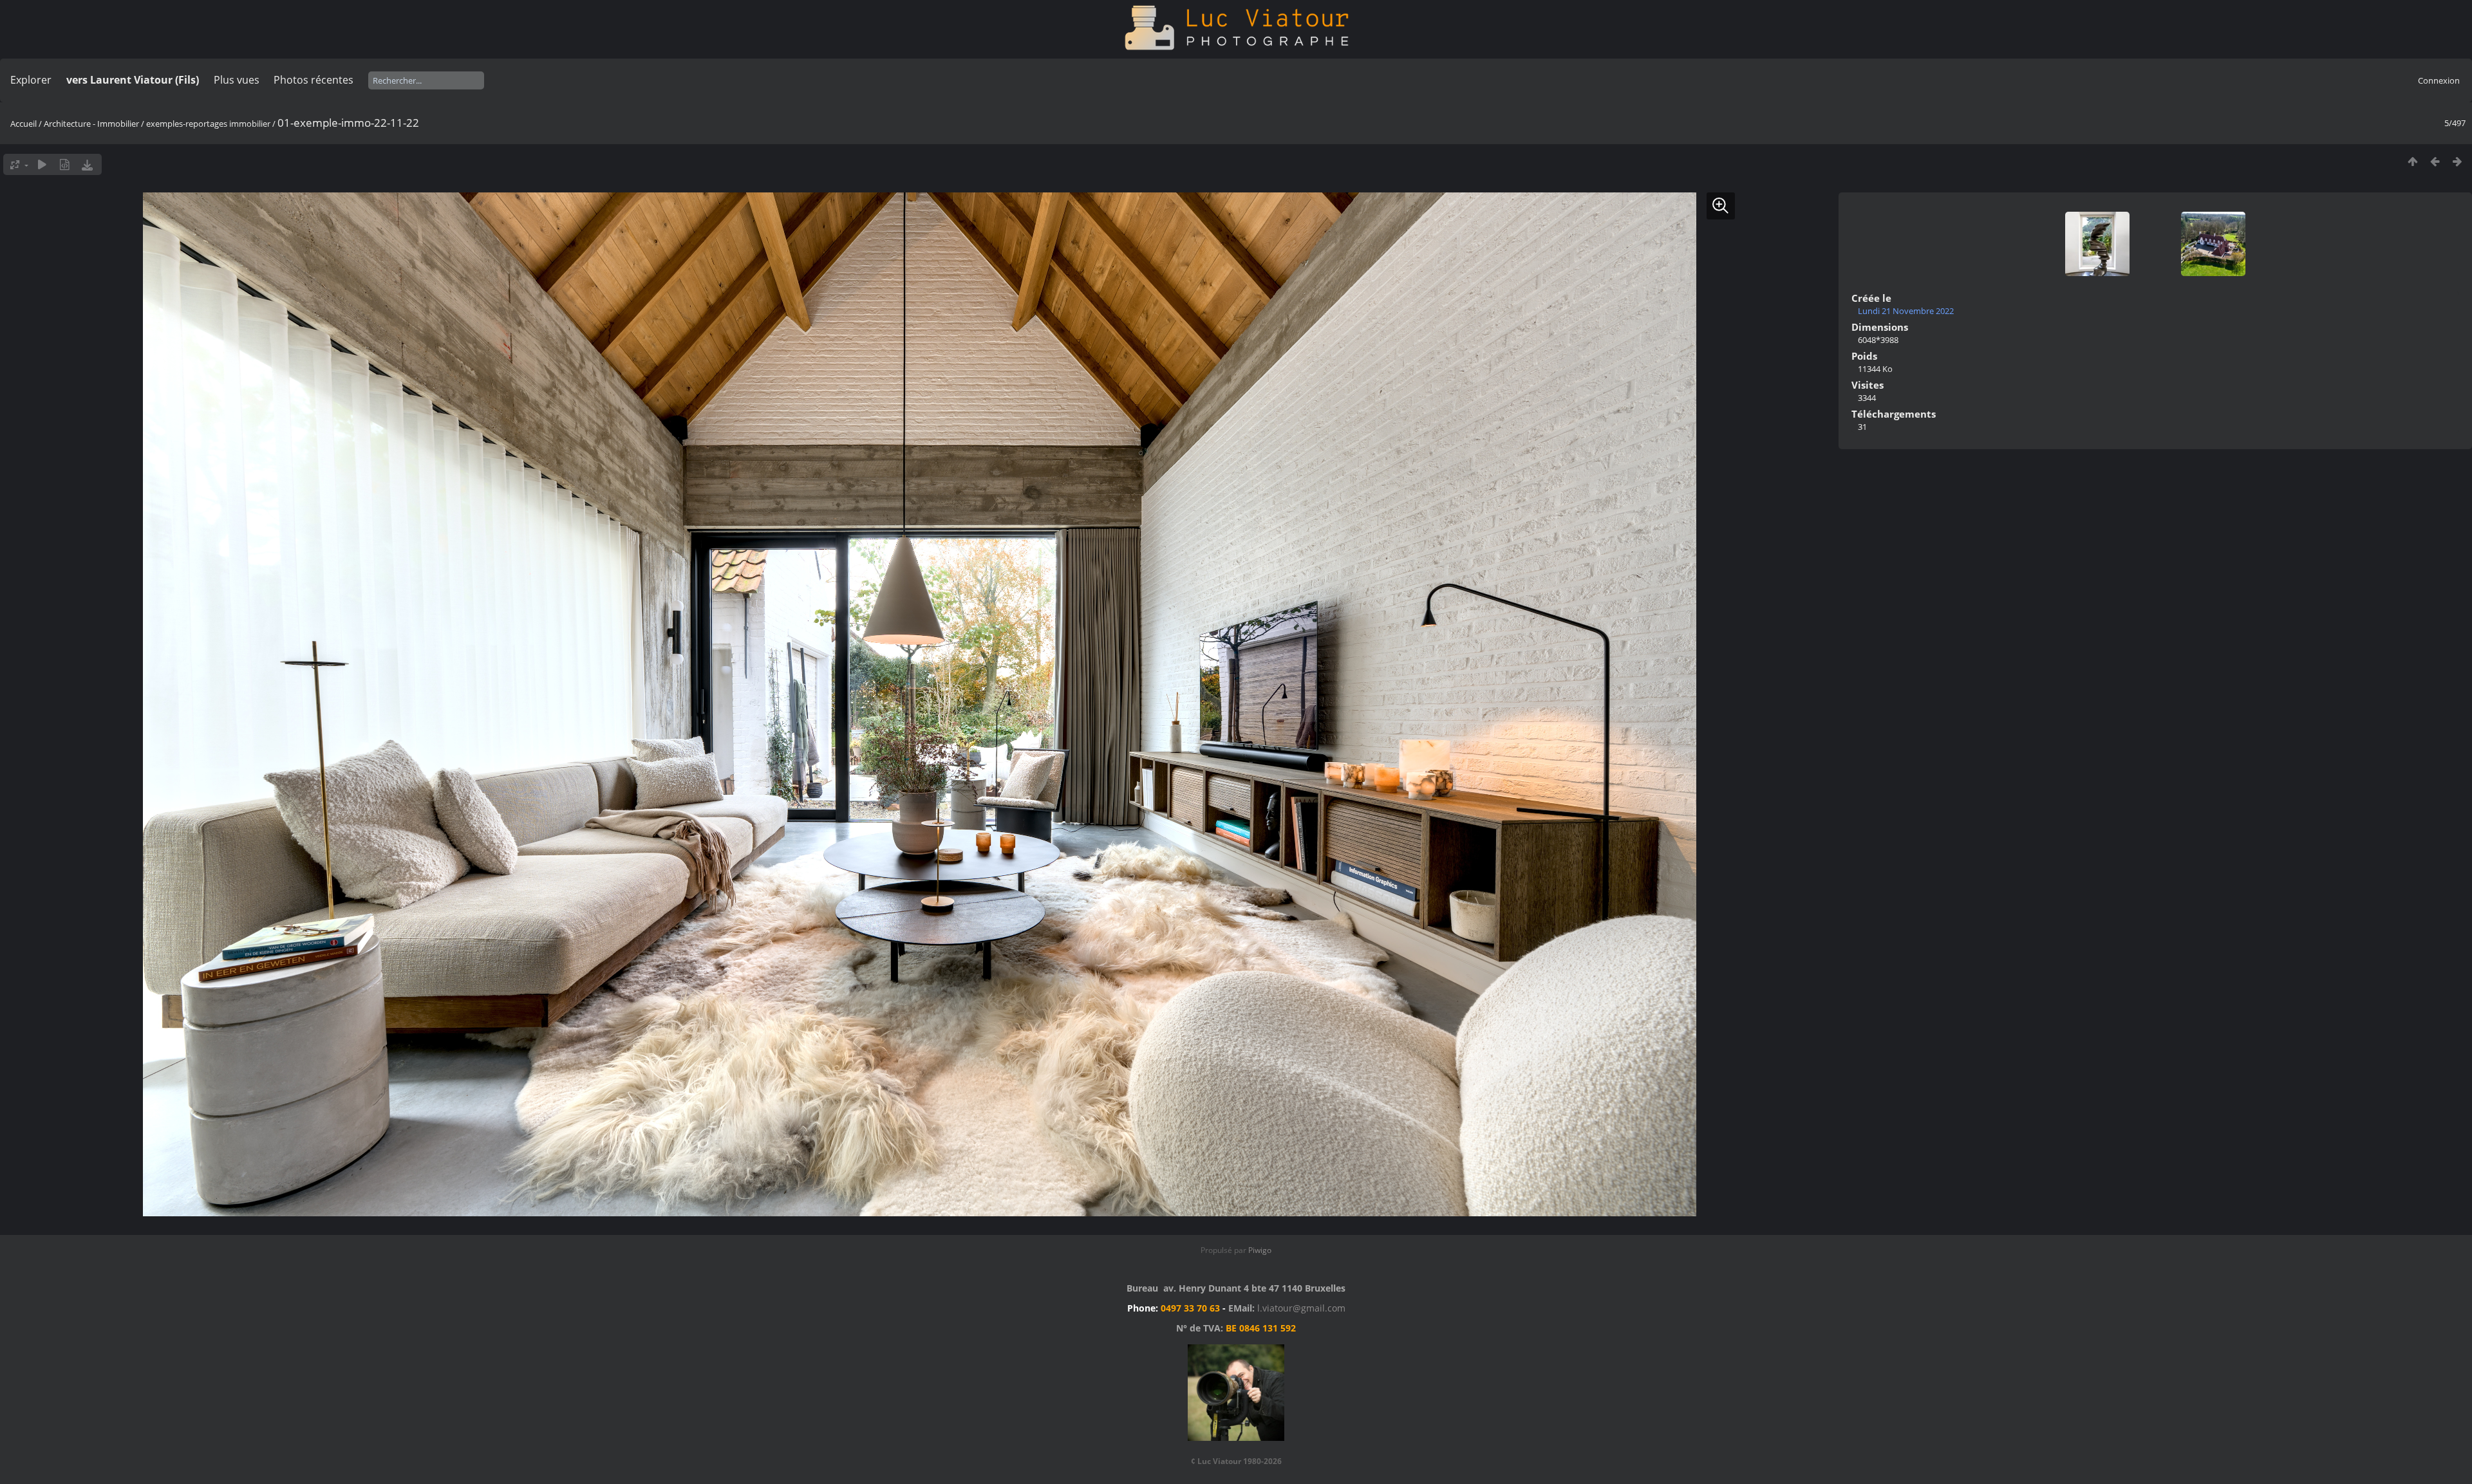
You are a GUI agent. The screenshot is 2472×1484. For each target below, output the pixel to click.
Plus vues (237, 80)
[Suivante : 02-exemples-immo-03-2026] (2458, 161)
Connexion (2439, 80)
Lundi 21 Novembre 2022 (1906, 311)
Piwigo (1260, 1250)
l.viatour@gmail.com (1301, 1308)
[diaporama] (42, 164)
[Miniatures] (2412, 161)
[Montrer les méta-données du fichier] (65, 164)
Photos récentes (314, 80)
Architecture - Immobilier (91, 124)
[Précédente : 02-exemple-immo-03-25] (2435, 161)
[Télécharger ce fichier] (87, 164)
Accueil (23, 124)
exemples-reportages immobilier (208, 124)
